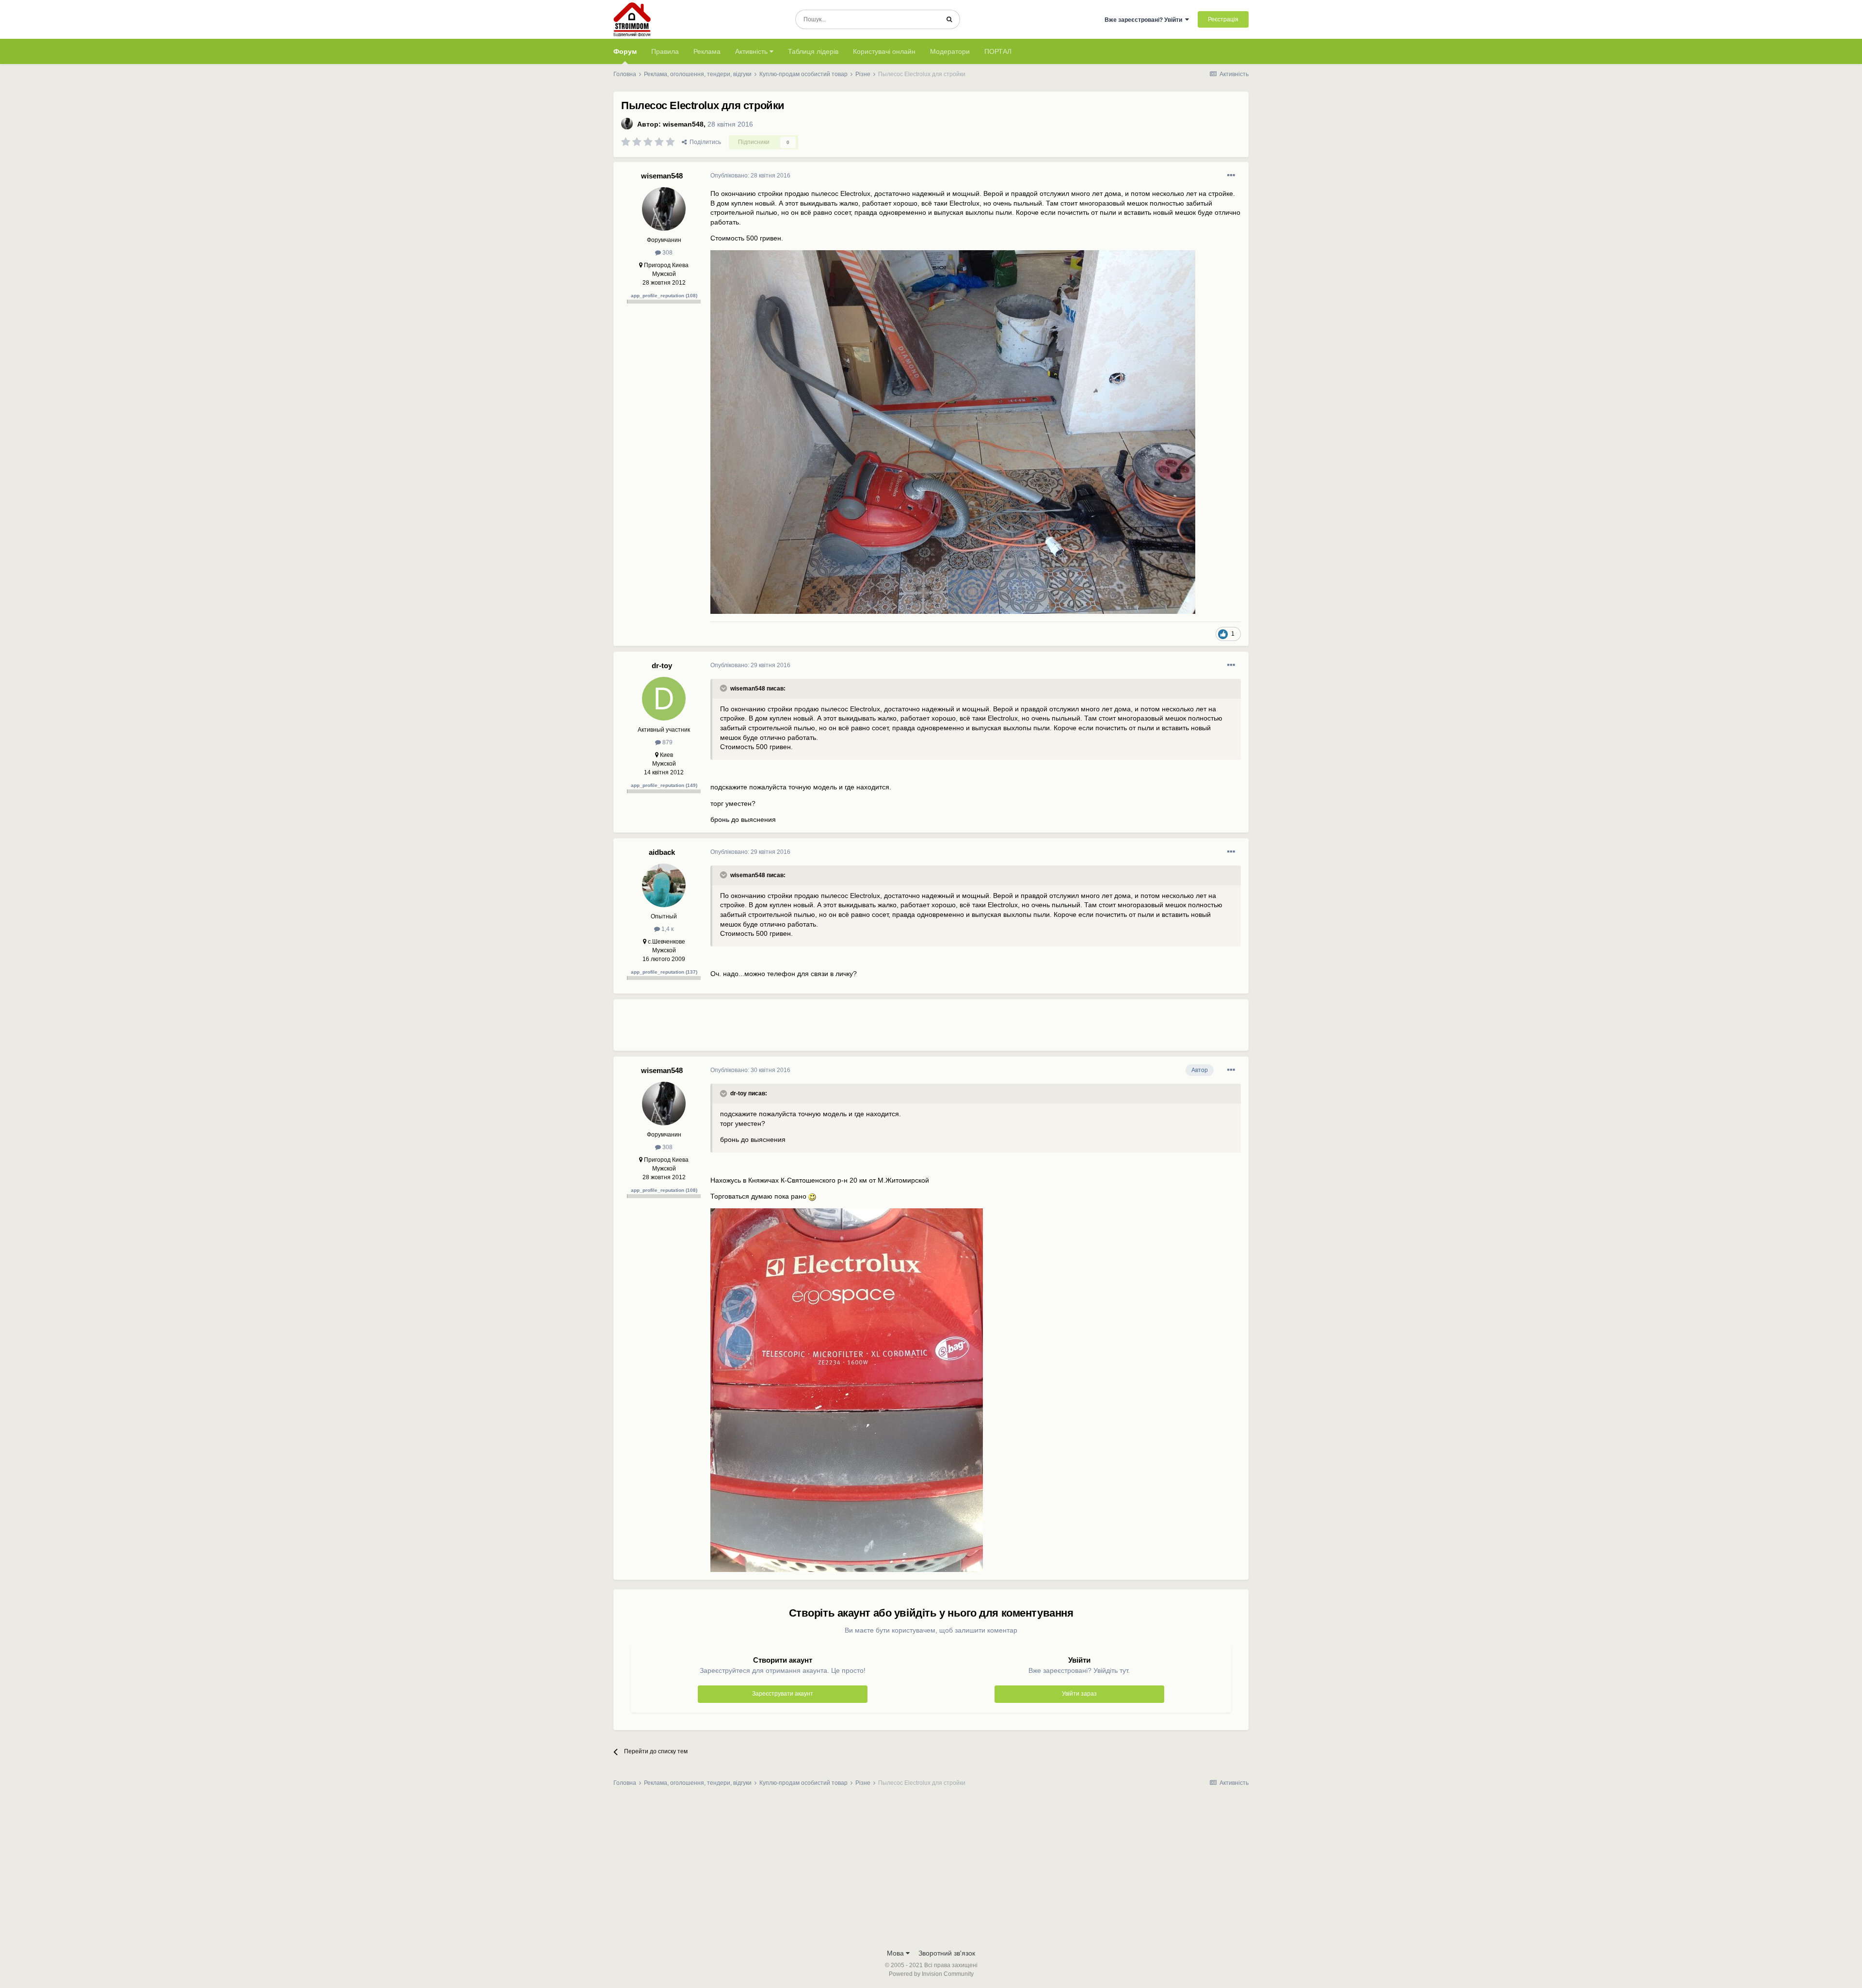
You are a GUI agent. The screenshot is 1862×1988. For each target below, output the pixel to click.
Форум (625, 51)
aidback (662, 852)
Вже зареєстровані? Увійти (1145, 20)
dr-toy (662, 665)
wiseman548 (683, 124)
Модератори (950, 51)
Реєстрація (1223, 19)
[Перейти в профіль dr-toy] (664, 699)
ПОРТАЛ (998, 51)
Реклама (707, 51)
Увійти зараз (1079, 1694)
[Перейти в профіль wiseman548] (627, 124)
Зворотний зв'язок (947, 1953)
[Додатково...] (1231, 176)
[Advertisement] (887, 1029)
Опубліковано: (750, 176)
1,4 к (667, 929)
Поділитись (704, 142)
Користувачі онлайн (884, 51)
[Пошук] (949, 19)
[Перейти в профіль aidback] (664, 885)
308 (667, 253)
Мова (896, 1953)
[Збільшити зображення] (812, 1196)
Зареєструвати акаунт (783, 1694)
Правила (665, 51)
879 (667, 742)
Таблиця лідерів (813, 51)
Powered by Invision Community (931, 1974)
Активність (752, 51)
